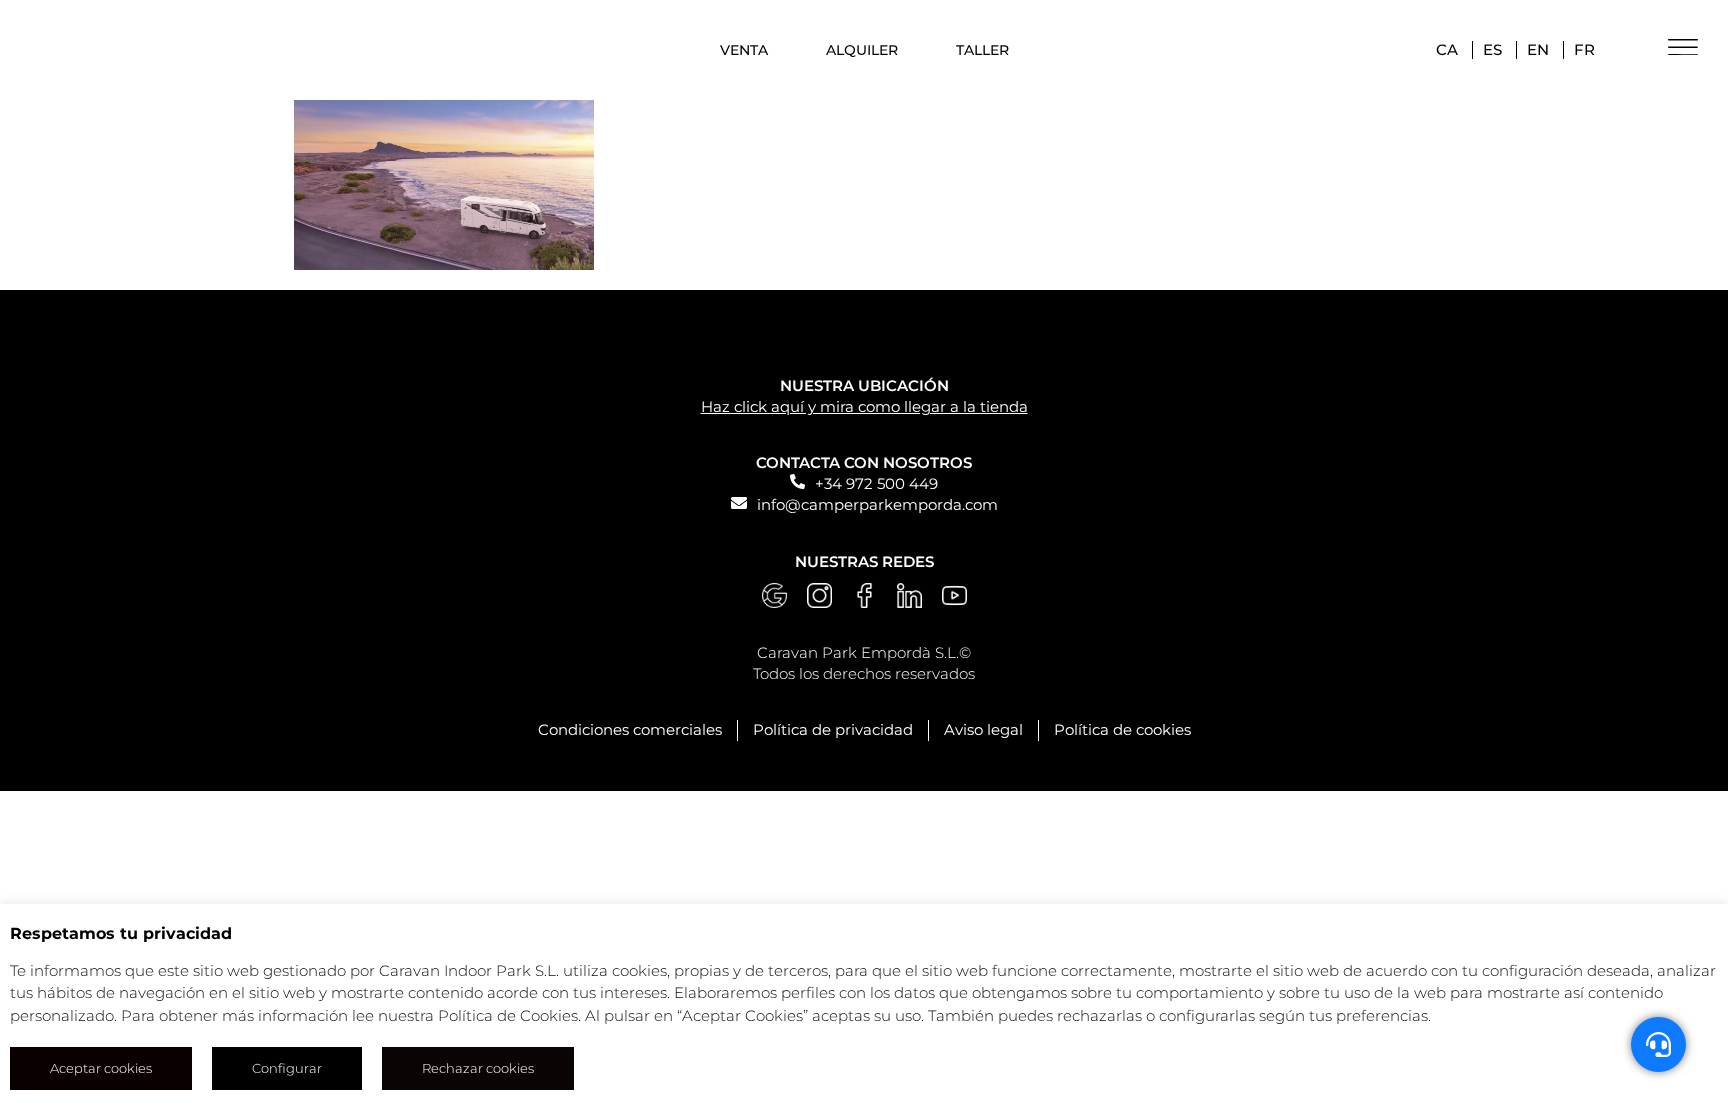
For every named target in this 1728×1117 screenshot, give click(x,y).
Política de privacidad (833, 729)
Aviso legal (983, 729)
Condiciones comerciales (630, 729)
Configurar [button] (287, 1068)
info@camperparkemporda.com (877, 504)
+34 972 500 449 (876, 483)
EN (1538, 49)
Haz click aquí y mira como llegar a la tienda (864, 406)
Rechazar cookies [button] (478, 1068)
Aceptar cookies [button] (101, 1068)
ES (1492, 49)
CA (1447, 49)
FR (1584, 49)
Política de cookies (1122, 729)
